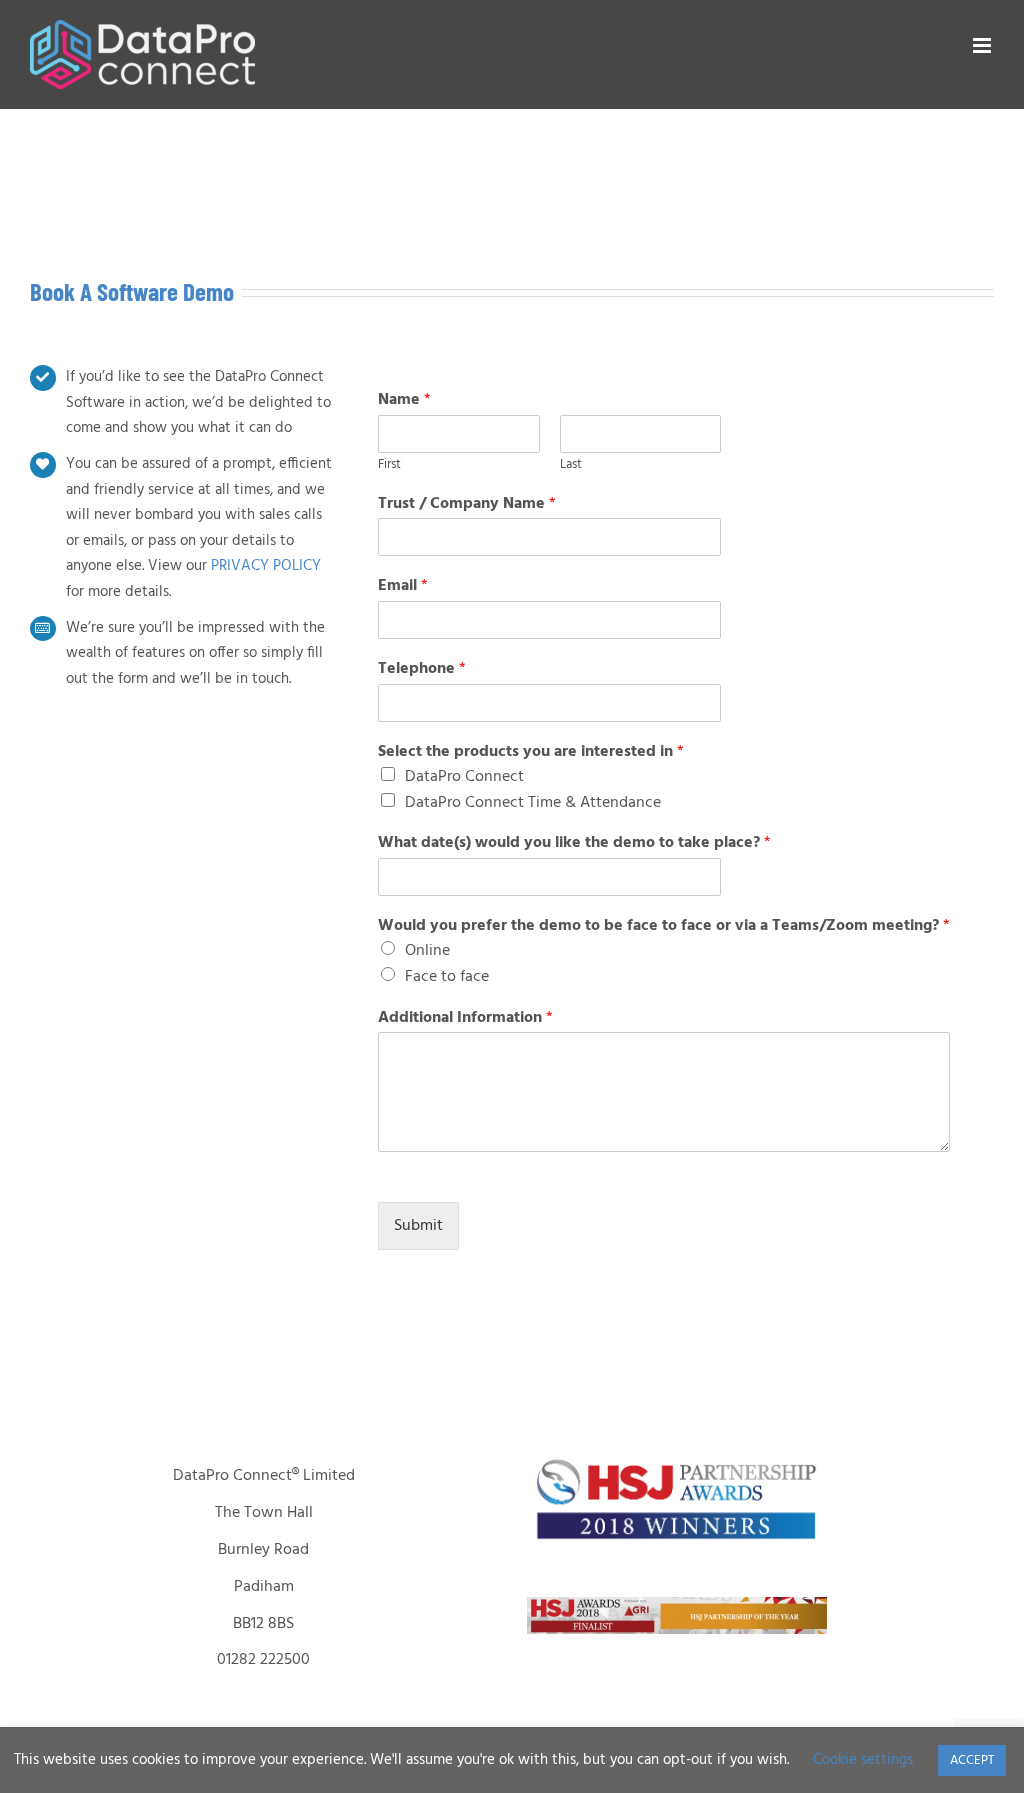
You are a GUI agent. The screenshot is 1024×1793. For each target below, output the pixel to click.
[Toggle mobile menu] (983, 45)
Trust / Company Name (467, 504)
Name (404, 400)
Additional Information (465, 1018)
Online (427, 951)
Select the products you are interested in (531, 752)
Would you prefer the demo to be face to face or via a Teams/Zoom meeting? (664, 926)
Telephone (422, 669)
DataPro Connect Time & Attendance (533, 803)
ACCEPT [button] (972, 1760)
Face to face (447, 977)
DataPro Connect (464, 777)
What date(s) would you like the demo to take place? (574, 843)
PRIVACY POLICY (266, 566)
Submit (418, 1226)
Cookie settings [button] (863, 1760)
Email (403, 586)
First (389, 465)
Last (571, 465)
